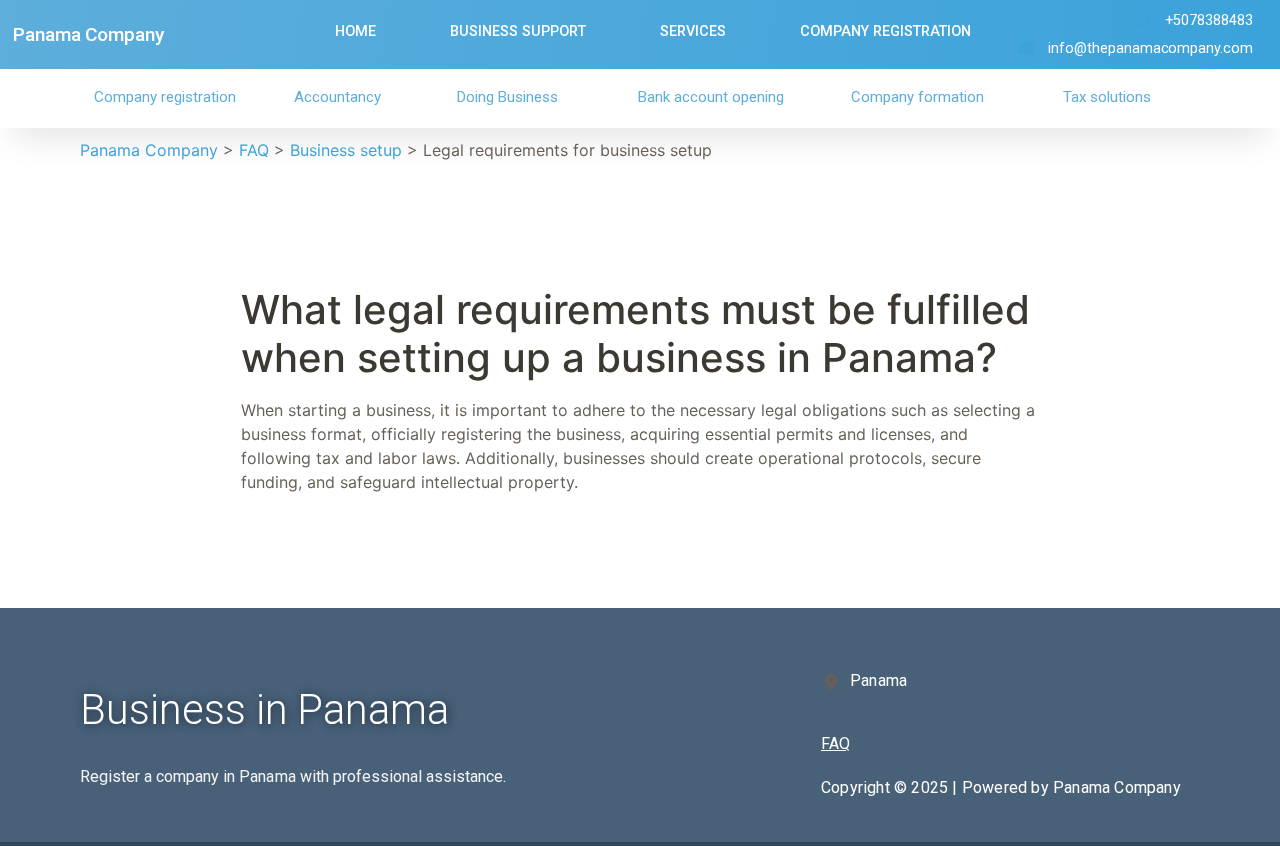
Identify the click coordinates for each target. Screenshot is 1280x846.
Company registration (165, 97)
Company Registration (885, 31)
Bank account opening (711, 97)
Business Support (518, 31)
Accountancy (337, 97)
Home (355, 31)
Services (693, 31)
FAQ (835, 743)
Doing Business (507, 97)
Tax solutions (1107, 97)
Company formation (917, 97)
